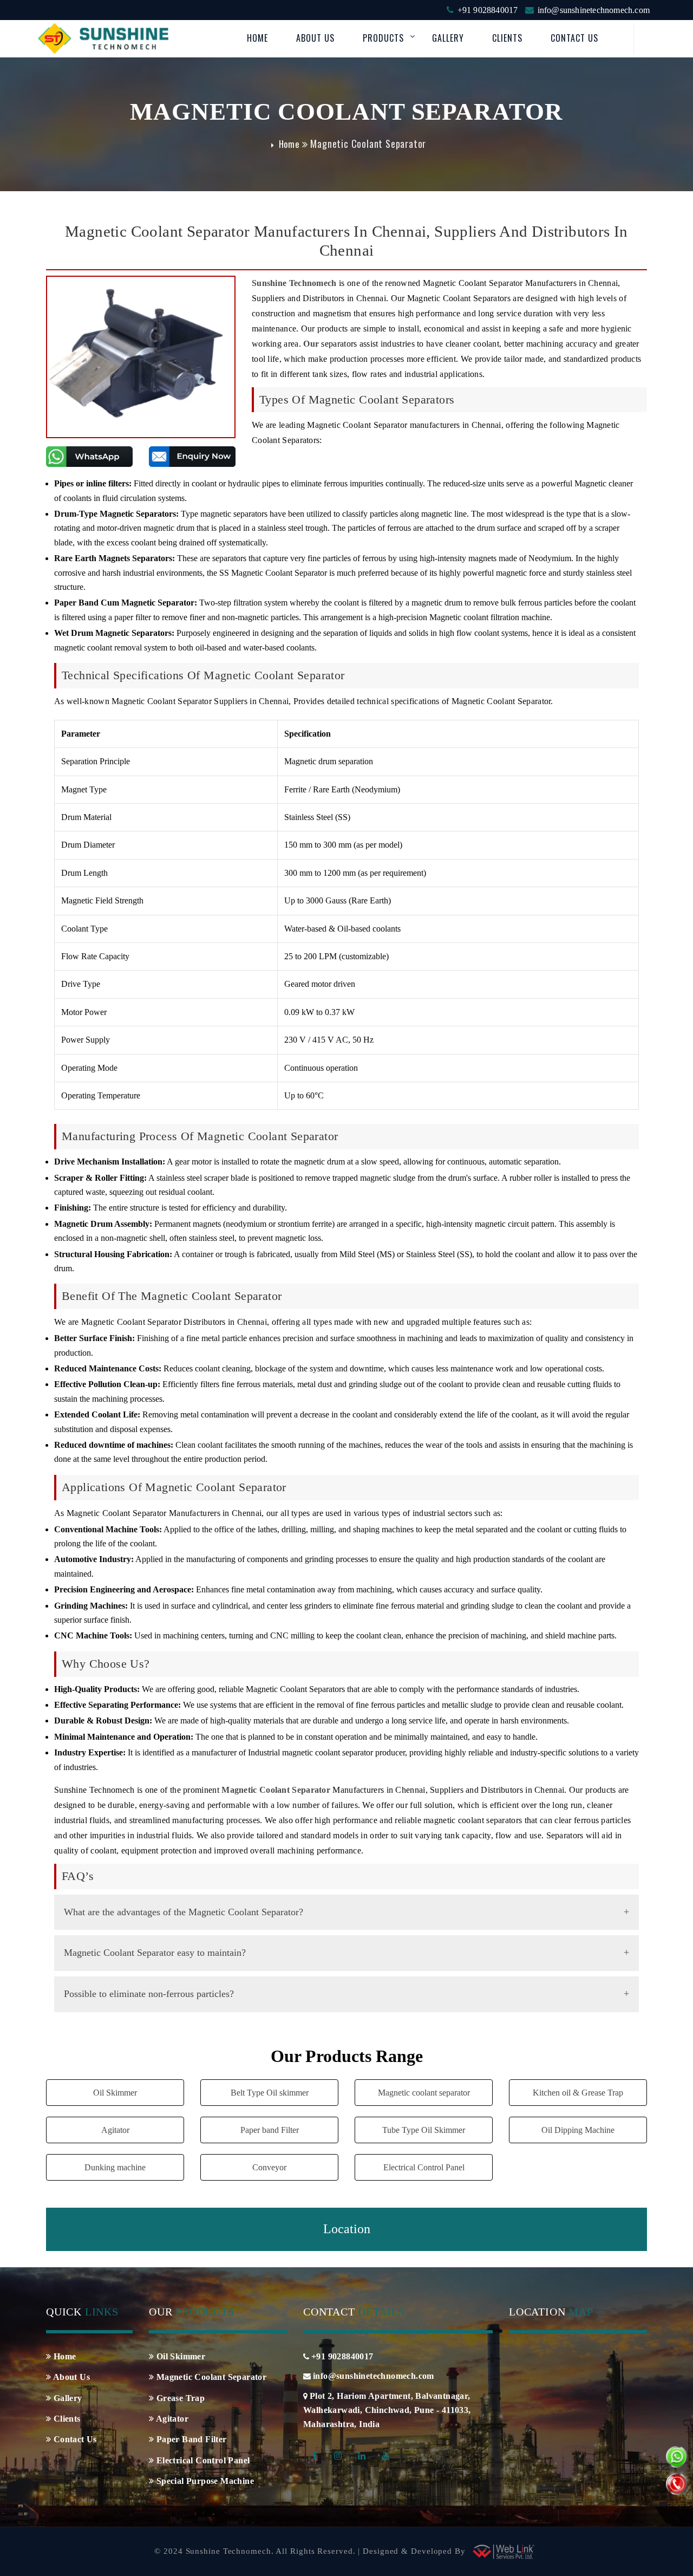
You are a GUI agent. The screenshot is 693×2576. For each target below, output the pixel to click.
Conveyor (269, 2167)
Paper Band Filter (190, 2439)
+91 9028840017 (488, 10)
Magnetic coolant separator (424, 2093)
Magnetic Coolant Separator (210, 2377)
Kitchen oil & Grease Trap (578, 2093)
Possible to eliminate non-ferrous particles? (149, 1994)
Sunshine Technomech (294, 283)
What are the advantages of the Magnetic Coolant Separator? (184, 1912)
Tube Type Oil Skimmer (424, 2130)
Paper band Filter (270, 2130)
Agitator (115, 2130)
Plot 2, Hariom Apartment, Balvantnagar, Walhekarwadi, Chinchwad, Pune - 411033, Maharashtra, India (387, 2410)
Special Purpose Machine (204, 2481)
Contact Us (574, 38)
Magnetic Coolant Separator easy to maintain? (155, 1953)
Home (257, 38)
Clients (507, 38)
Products (383, 38)
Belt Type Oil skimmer (270, 2093)
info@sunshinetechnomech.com (594, 10)
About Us (315, 38)
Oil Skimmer (115, 2093)
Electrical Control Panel (424, 2167)
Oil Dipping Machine (578, 2130)
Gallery (448, 38)
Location (347, 2229)
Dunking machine (115, 2167)
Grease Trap (179, 2398)
